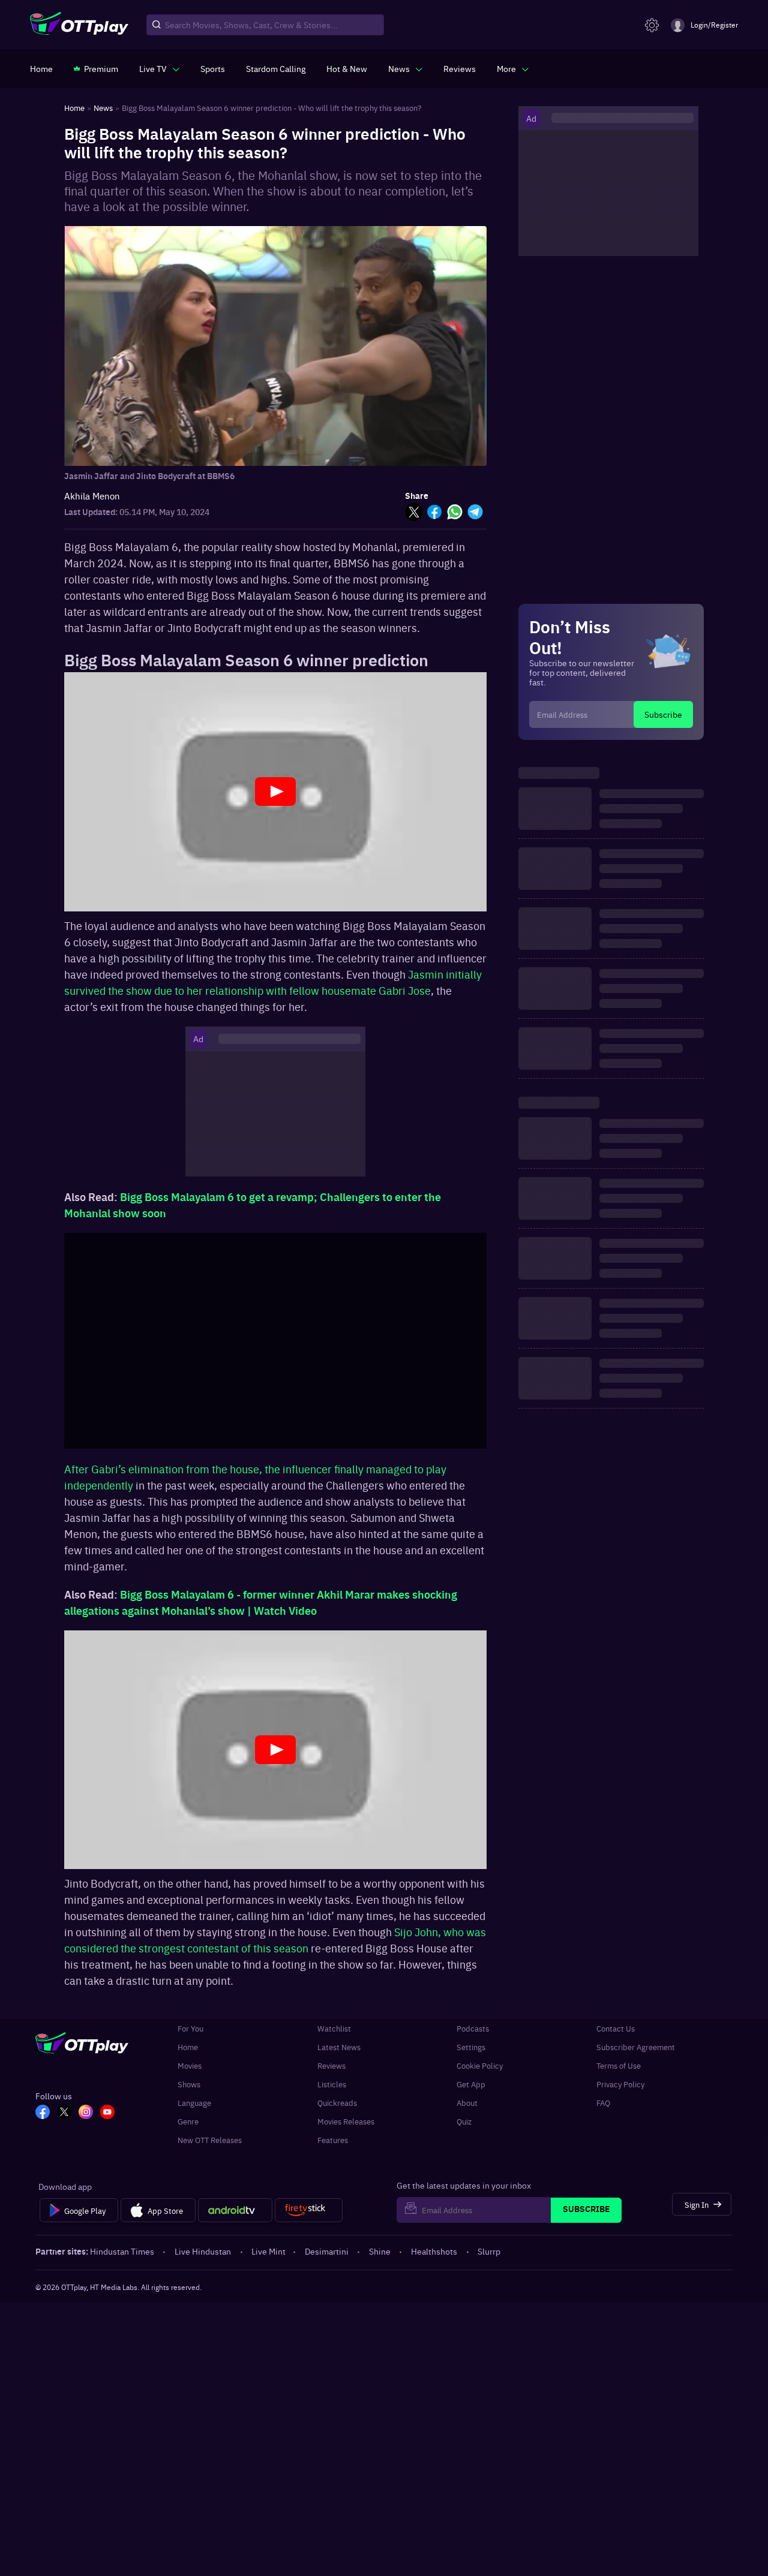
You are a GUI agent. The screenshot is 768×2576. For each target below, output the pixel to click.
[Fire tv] (309, 2210)
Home (188, 2047)
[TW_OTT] (64, 2113)
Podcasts (473, 2028)
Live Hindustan (203, 2251)
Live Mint (268, 2251)
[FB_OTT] (43, 2113)
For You (190, 2028)
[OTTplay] (79, 25)
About (467, 2103)
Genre (188, 2121)
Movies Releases (346, 2121)
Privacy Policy (620, 2084)
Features (333, 2140)
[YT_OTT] (107, 2113)
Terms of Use (619, 2065)
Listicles (332, 2084)
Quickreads (337, 2103)
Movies (190, 2065)
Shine (380, 2251)
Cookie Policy (480, 2065)
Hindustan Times (122, 2251)
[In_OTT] (86, 2113)
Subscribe (663, 714)
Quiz (464, 2121)
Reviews (331, 2065)
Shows (189, 2084)
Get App (471, 2084)
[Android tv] (235, 2210)
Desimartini (327, 2251)
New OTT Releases (210, 2140)
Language (194, 2103)
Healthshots (434, 2251)
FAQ (603, 2103)
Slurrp (489, 2251)
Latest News (339, 2047)
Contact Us (616, 2028)
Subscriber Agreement (636, 2047)
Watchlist (334, 2028)
